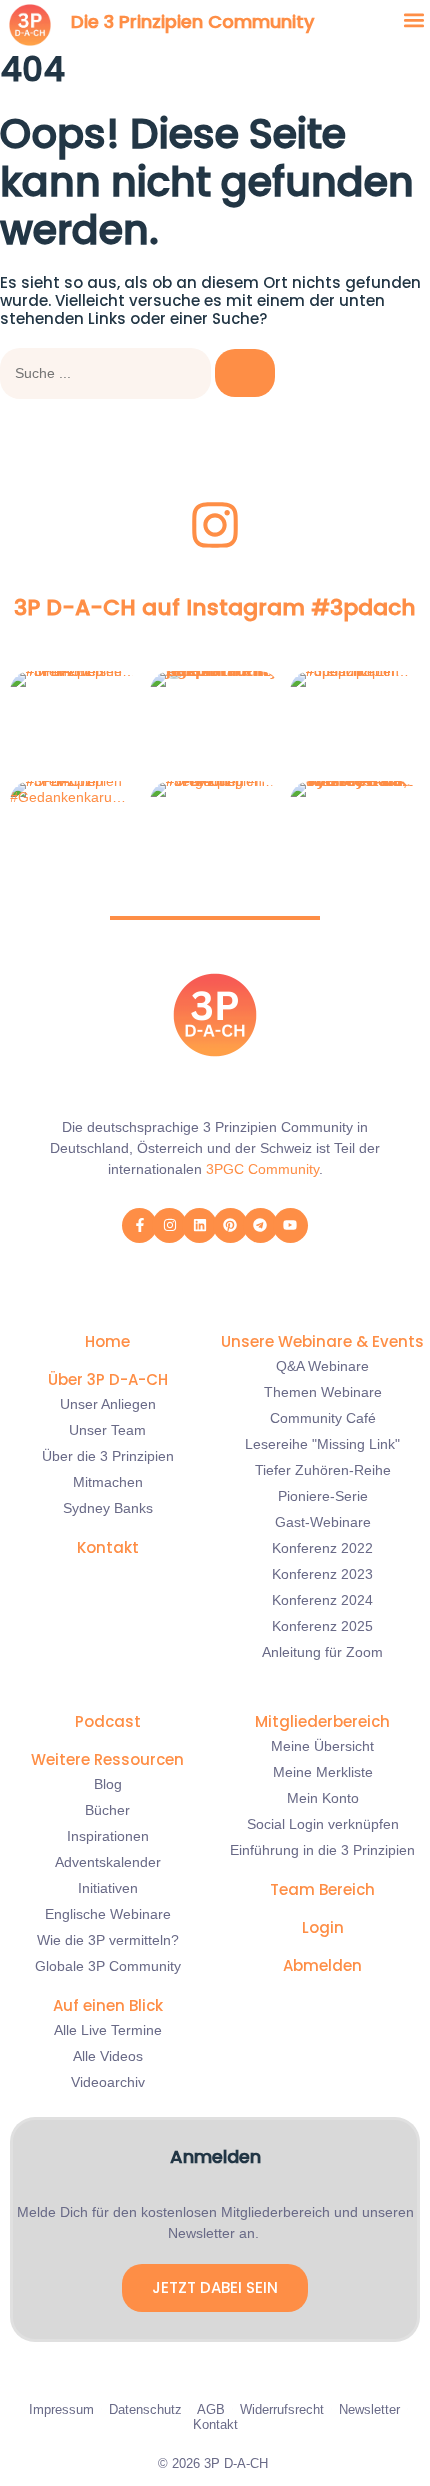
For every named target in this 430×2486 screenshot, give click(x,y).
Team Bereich (322, 1889)
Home (107, 1341)
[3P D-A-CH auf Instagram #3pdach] (215, 525)
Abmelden (322, 1965)
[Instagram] (169, 1225)
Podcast (108, 1721)
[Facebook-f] (139, 1225)
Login (323, 1927)
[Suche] (245, 373)
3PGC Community (262, 1169)
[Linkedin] (199, 1225)
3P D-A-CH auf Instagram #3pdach (215, 607)
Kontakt (108, 1547)
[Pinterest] (230, 1225)
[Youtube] (290, 1225)
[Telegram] (260, 1225)
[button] (413, 20)
